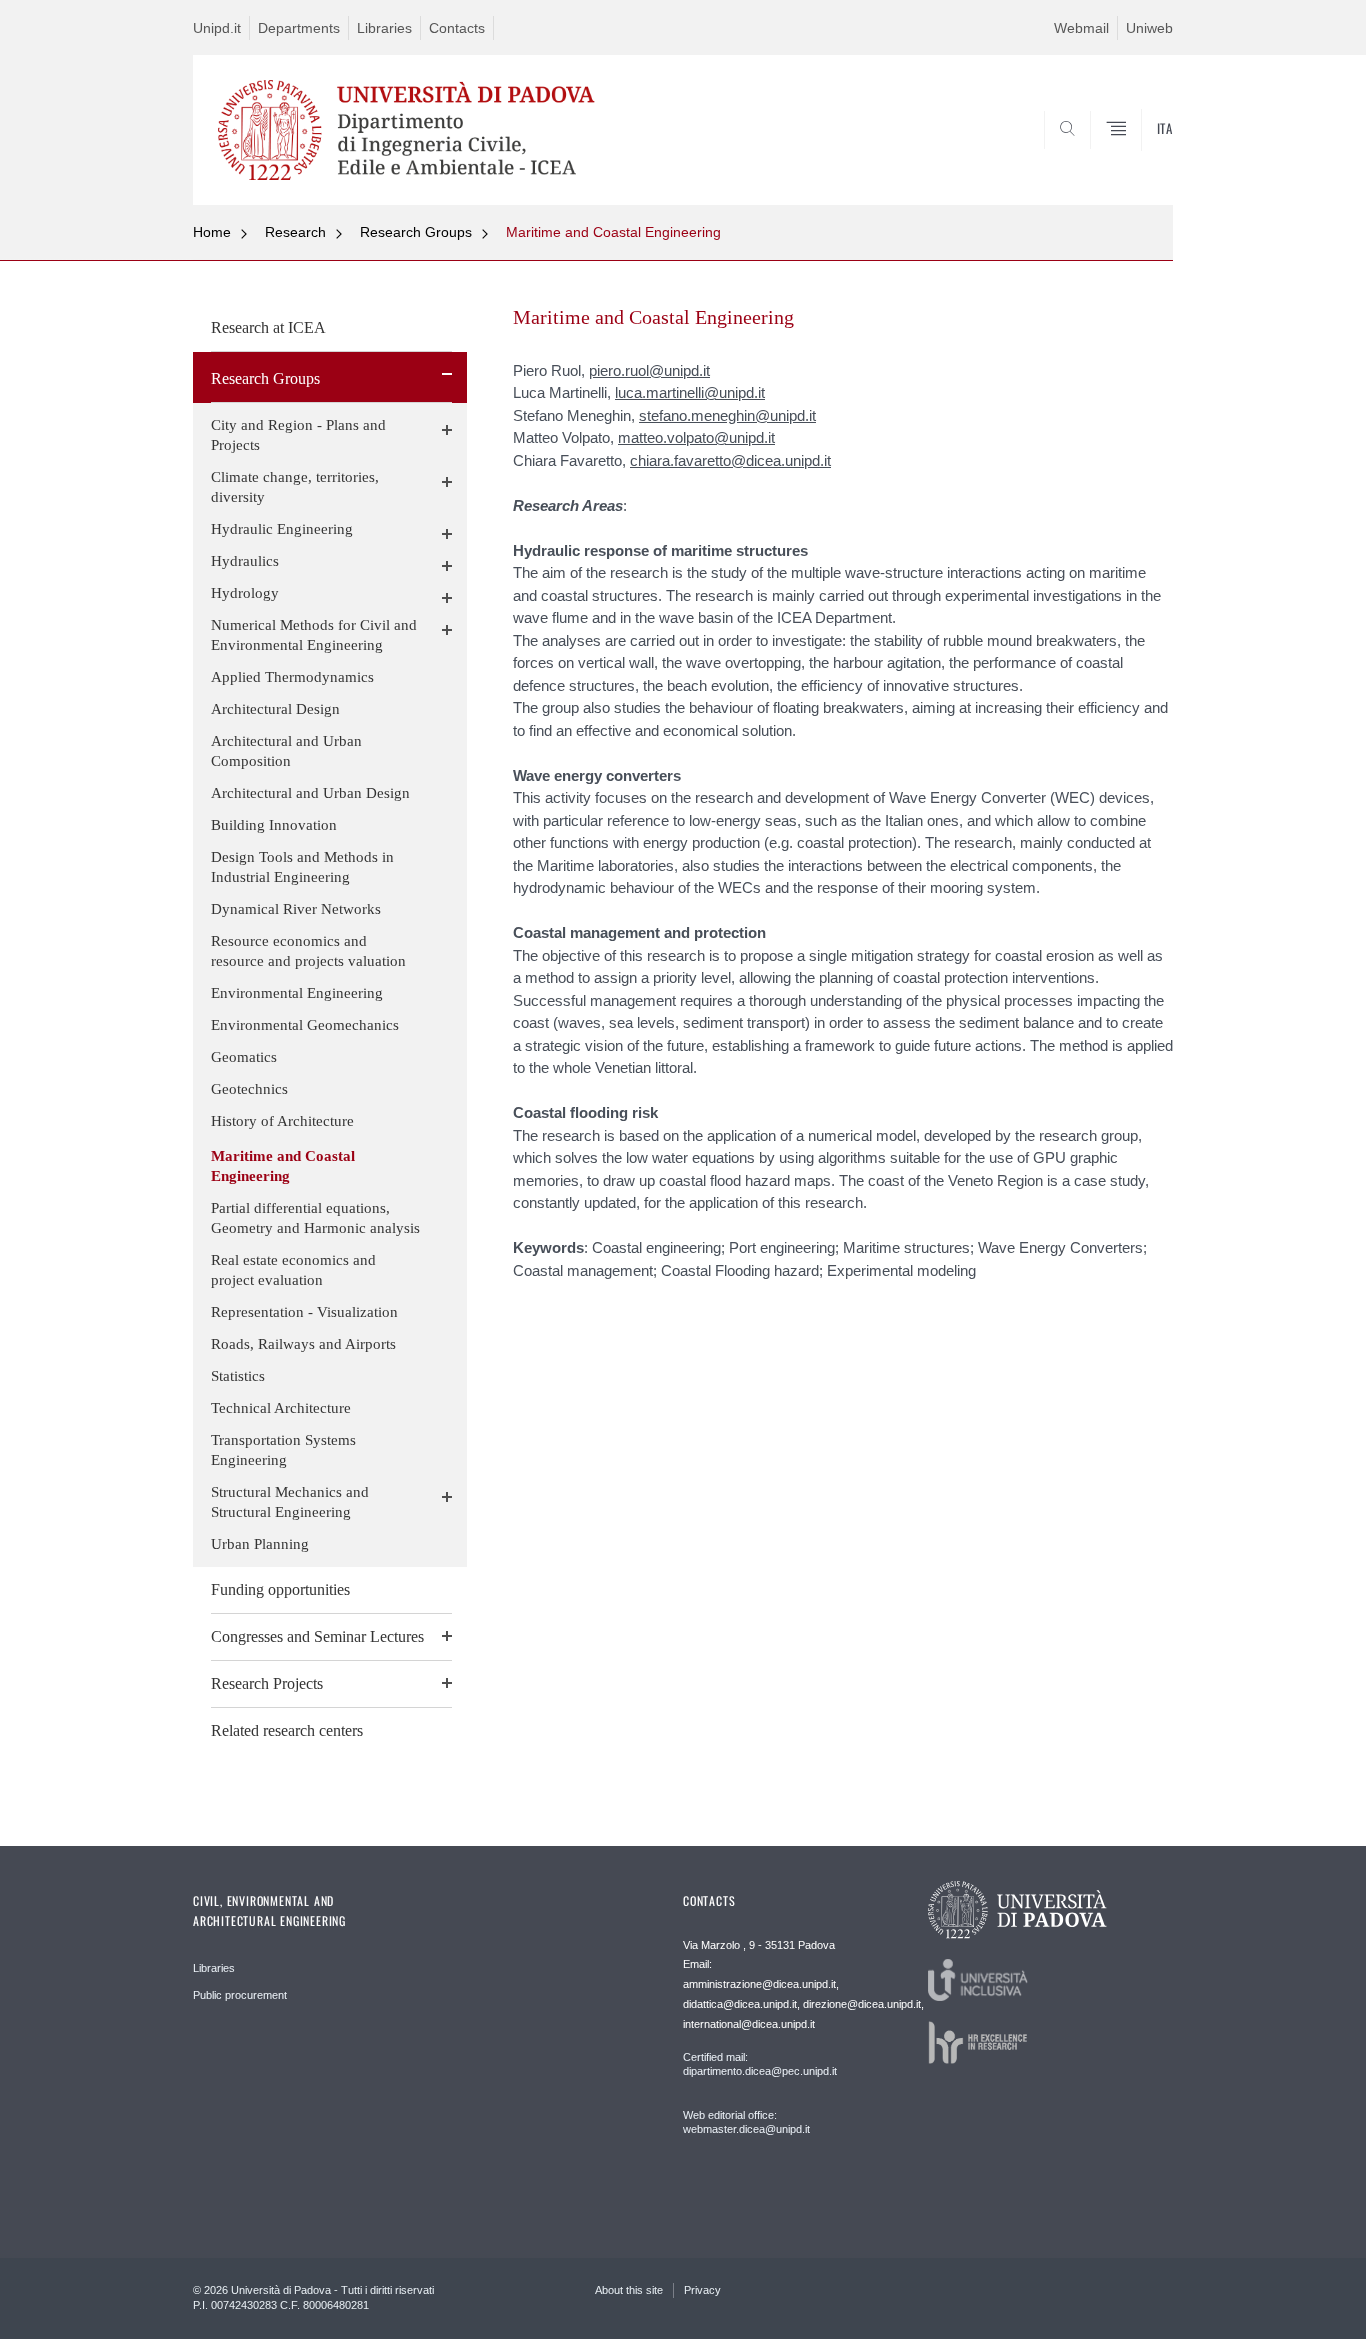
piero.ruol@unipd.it (649, 370)
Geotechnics (249, 1089)
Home (212, 232)
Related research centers (287, 1730)
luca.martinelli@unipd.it (690, 392)
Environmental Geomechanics (305, 1025)
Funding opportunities (280, 1589)
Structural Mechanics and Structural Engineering (290, 1502)
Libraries (384, 28)
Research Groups (416, 232)
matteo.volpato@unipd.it (696, 437)
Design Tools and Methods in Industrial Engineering (302, 867)
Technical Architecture (281, 1408)
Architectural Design (275, 709)
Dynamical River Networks (296, 909)
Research (295, 232)
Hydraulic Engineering (282, 529)
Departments (299, 28)
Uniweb (1149, 28)
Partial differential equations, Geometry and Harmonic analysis (315, 1218)
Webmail (1081, 28)
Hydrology (245, 593)
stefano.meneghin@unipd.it (727, 415)
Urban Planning (260, 1544)
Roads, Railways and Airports (303, 1344)
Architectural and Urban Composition (286, 751)
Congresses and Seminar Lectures (317, 1636)
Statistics (238, 1376)
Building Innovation (274, 825)
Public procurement (240, 1995)
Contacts (457, 28)
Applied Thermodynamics (292, 677)
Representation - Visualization (304, 1312)
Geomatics (244, 1057)
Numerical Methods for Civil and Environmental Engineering (314, 635)
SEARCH (1137, 157)
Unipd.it (217, 28)
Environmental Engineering (297, 993)
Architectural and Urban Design (310, 793)
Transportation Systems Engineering (283, 1450)
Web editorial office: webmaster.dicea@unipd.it (746, 2122)
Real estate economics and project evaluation (293, 1270)
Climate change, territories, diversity (295, 487)
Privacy (702, 2290)
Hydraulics (245, 561)
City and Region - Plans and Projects (298, 435)
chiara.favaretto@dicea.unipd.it (730, 460)
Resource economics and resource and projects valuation (308, 951)
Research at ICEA (268, 327)
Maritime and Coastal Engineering (613, 232)
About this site (629, 2290)
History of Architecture (282, 1121)
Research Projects (267, 1683)
